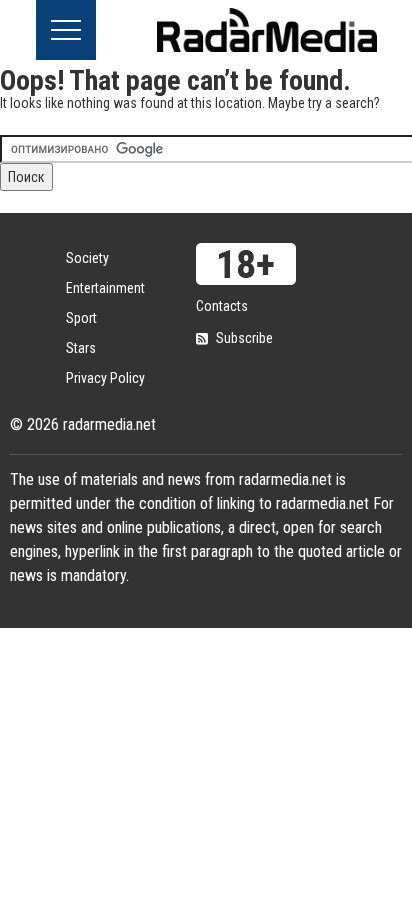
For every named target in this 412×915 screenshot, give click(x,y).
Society (87, 258)
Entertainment (105, 288)
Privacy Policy (105, 378)
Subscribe (244, 338)
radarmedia (267, 30)
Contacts (222, 306)
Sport (81, 318)
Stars (81, 348)
